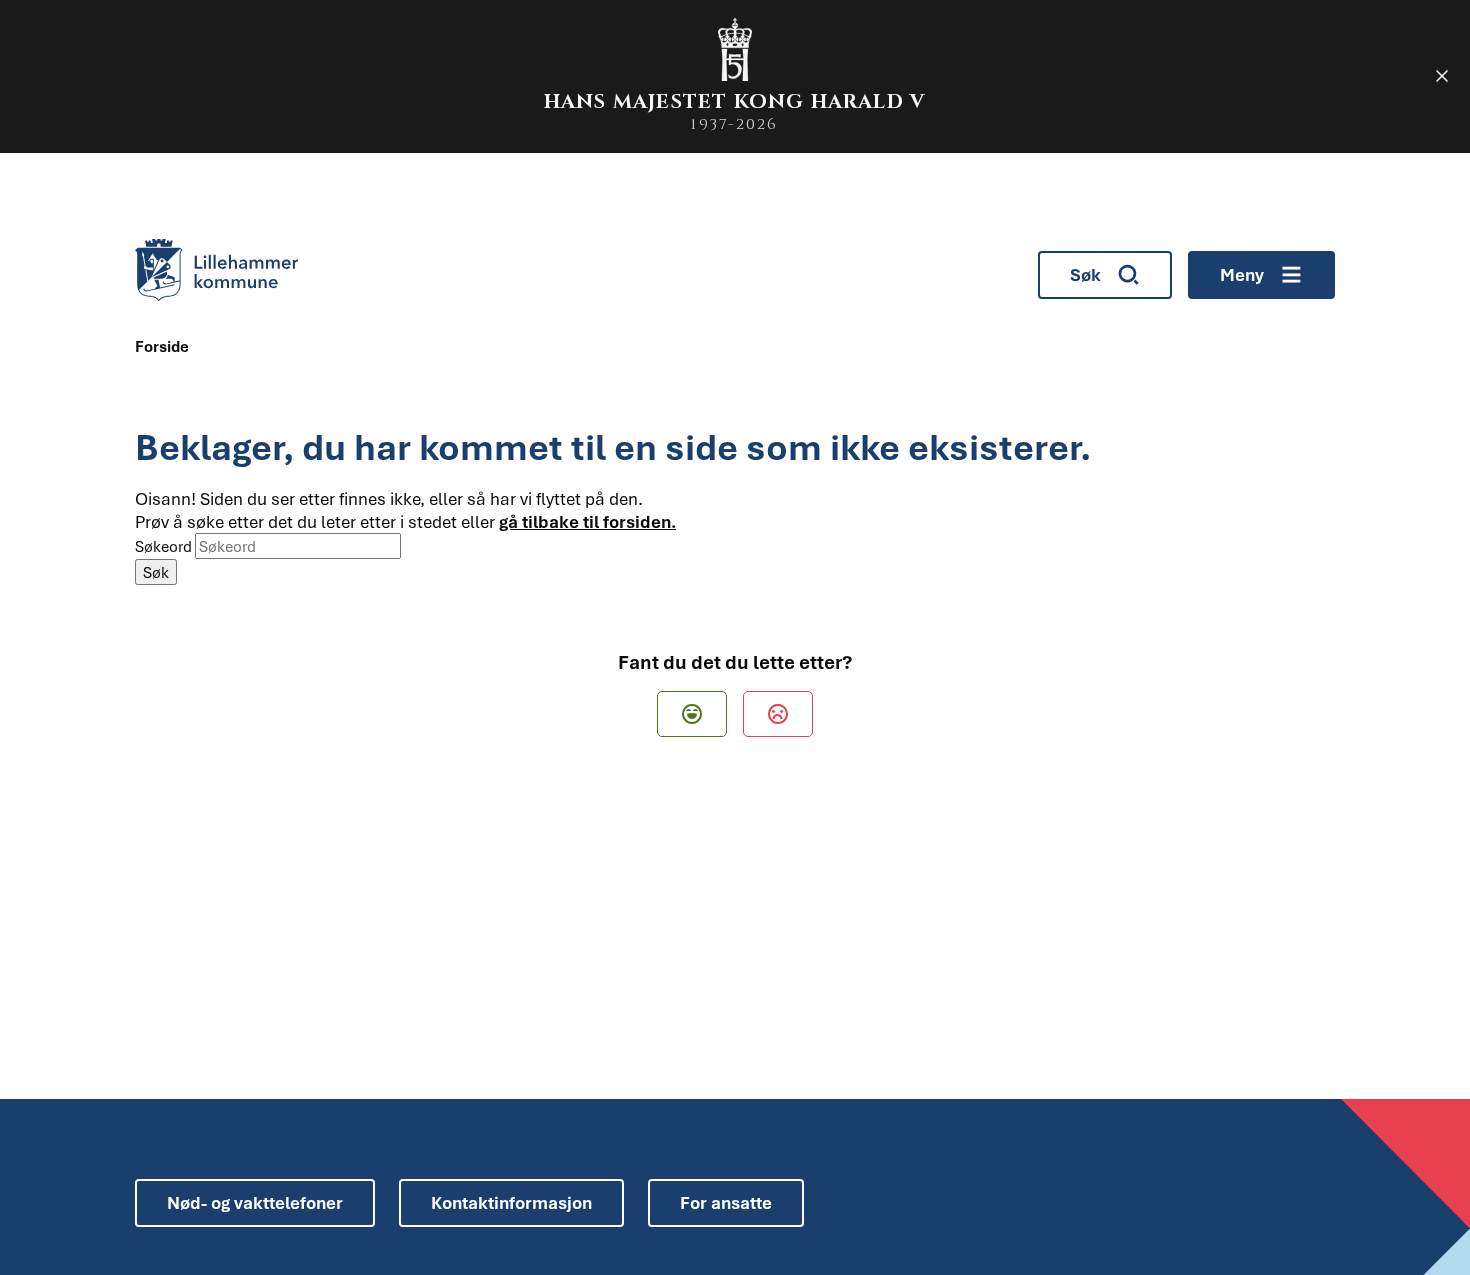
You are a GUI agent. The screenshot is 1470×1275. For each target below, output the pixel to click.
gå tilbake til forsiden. (587, 521)
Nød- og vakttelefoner (255, 1202)
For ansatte (726, 1202)
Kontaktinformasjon (511, 1202)
